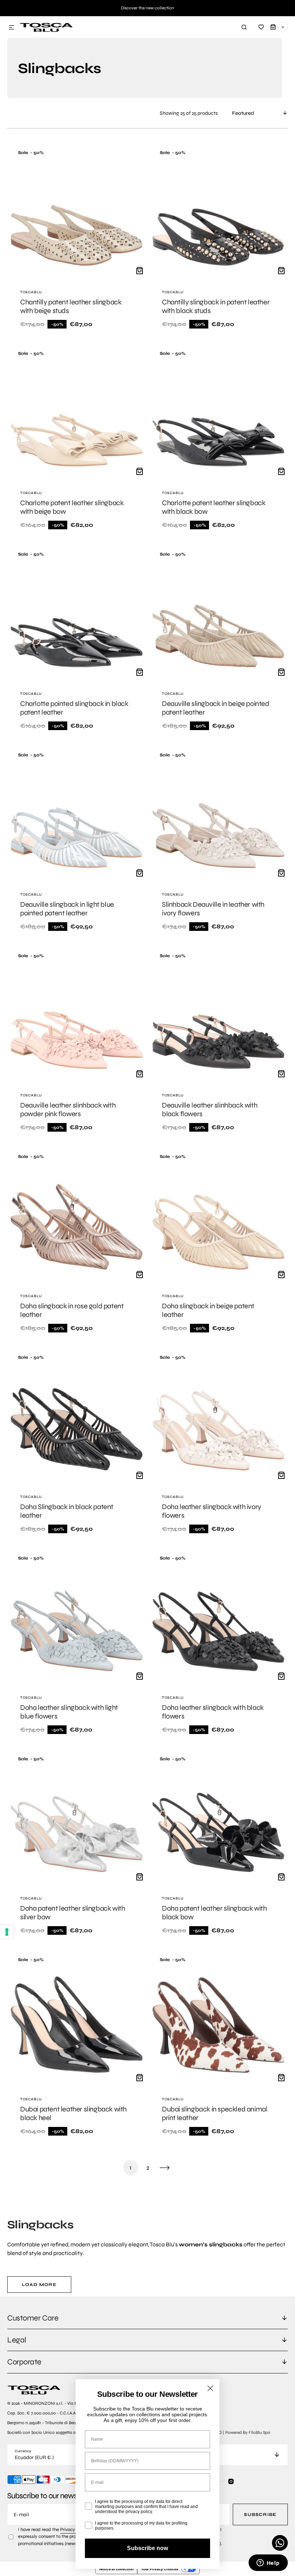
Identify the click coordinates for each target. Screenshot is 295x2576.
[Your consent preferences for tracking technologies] (7, 1932)
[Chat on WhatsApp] (280, 2543)
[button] (12, 28)
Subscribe (260, 2514)
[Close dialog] (210, 2388)
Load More (39, 2285)
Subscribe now (147, 2548)
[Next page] (165, 2168)
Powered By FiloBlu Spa (248, 2432)
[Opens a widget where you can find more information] (268, 2563)
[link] (77, 240)
